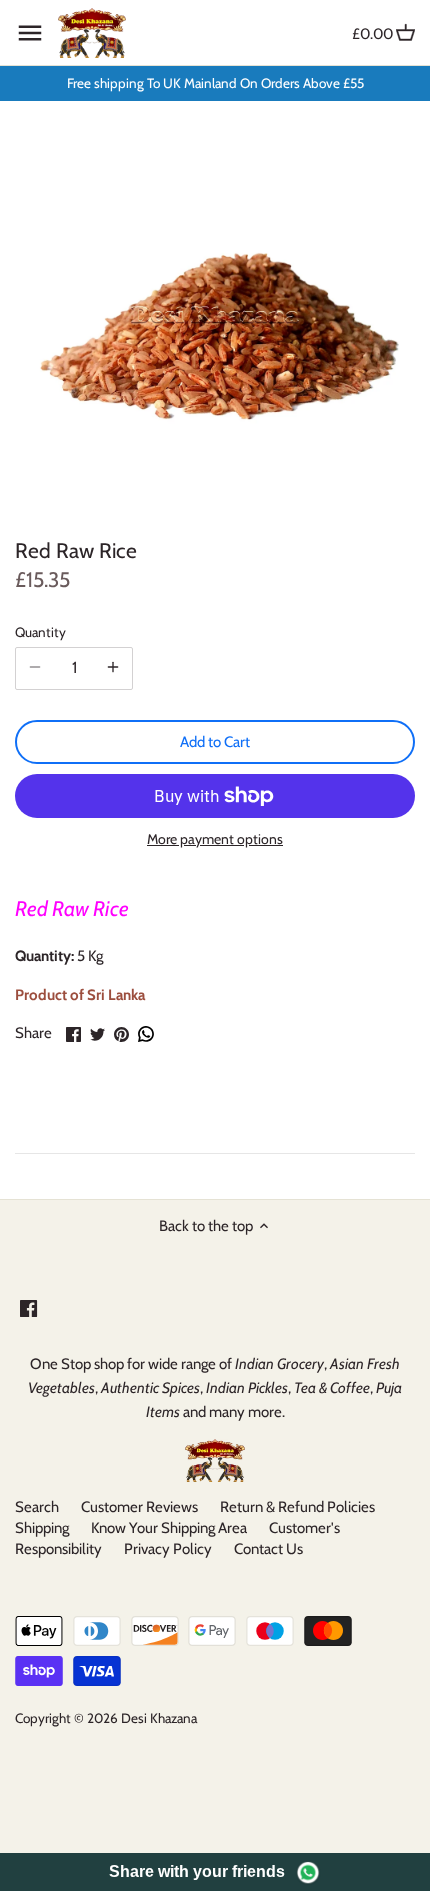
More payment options (215, 839)
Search (37, 1507)
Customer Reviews (139, 1507)
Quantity (40, 632)
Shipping (42, 1528)
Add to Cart (215, 742)
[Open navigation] (30, 33)
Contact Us (268, 1549)
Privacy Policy (168, 1549)
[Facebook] (28, 1307)
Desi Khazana (159, 1718)
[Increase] (113, 668)
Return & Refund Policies (297, 1507)
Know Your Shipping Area (169, 1528)
